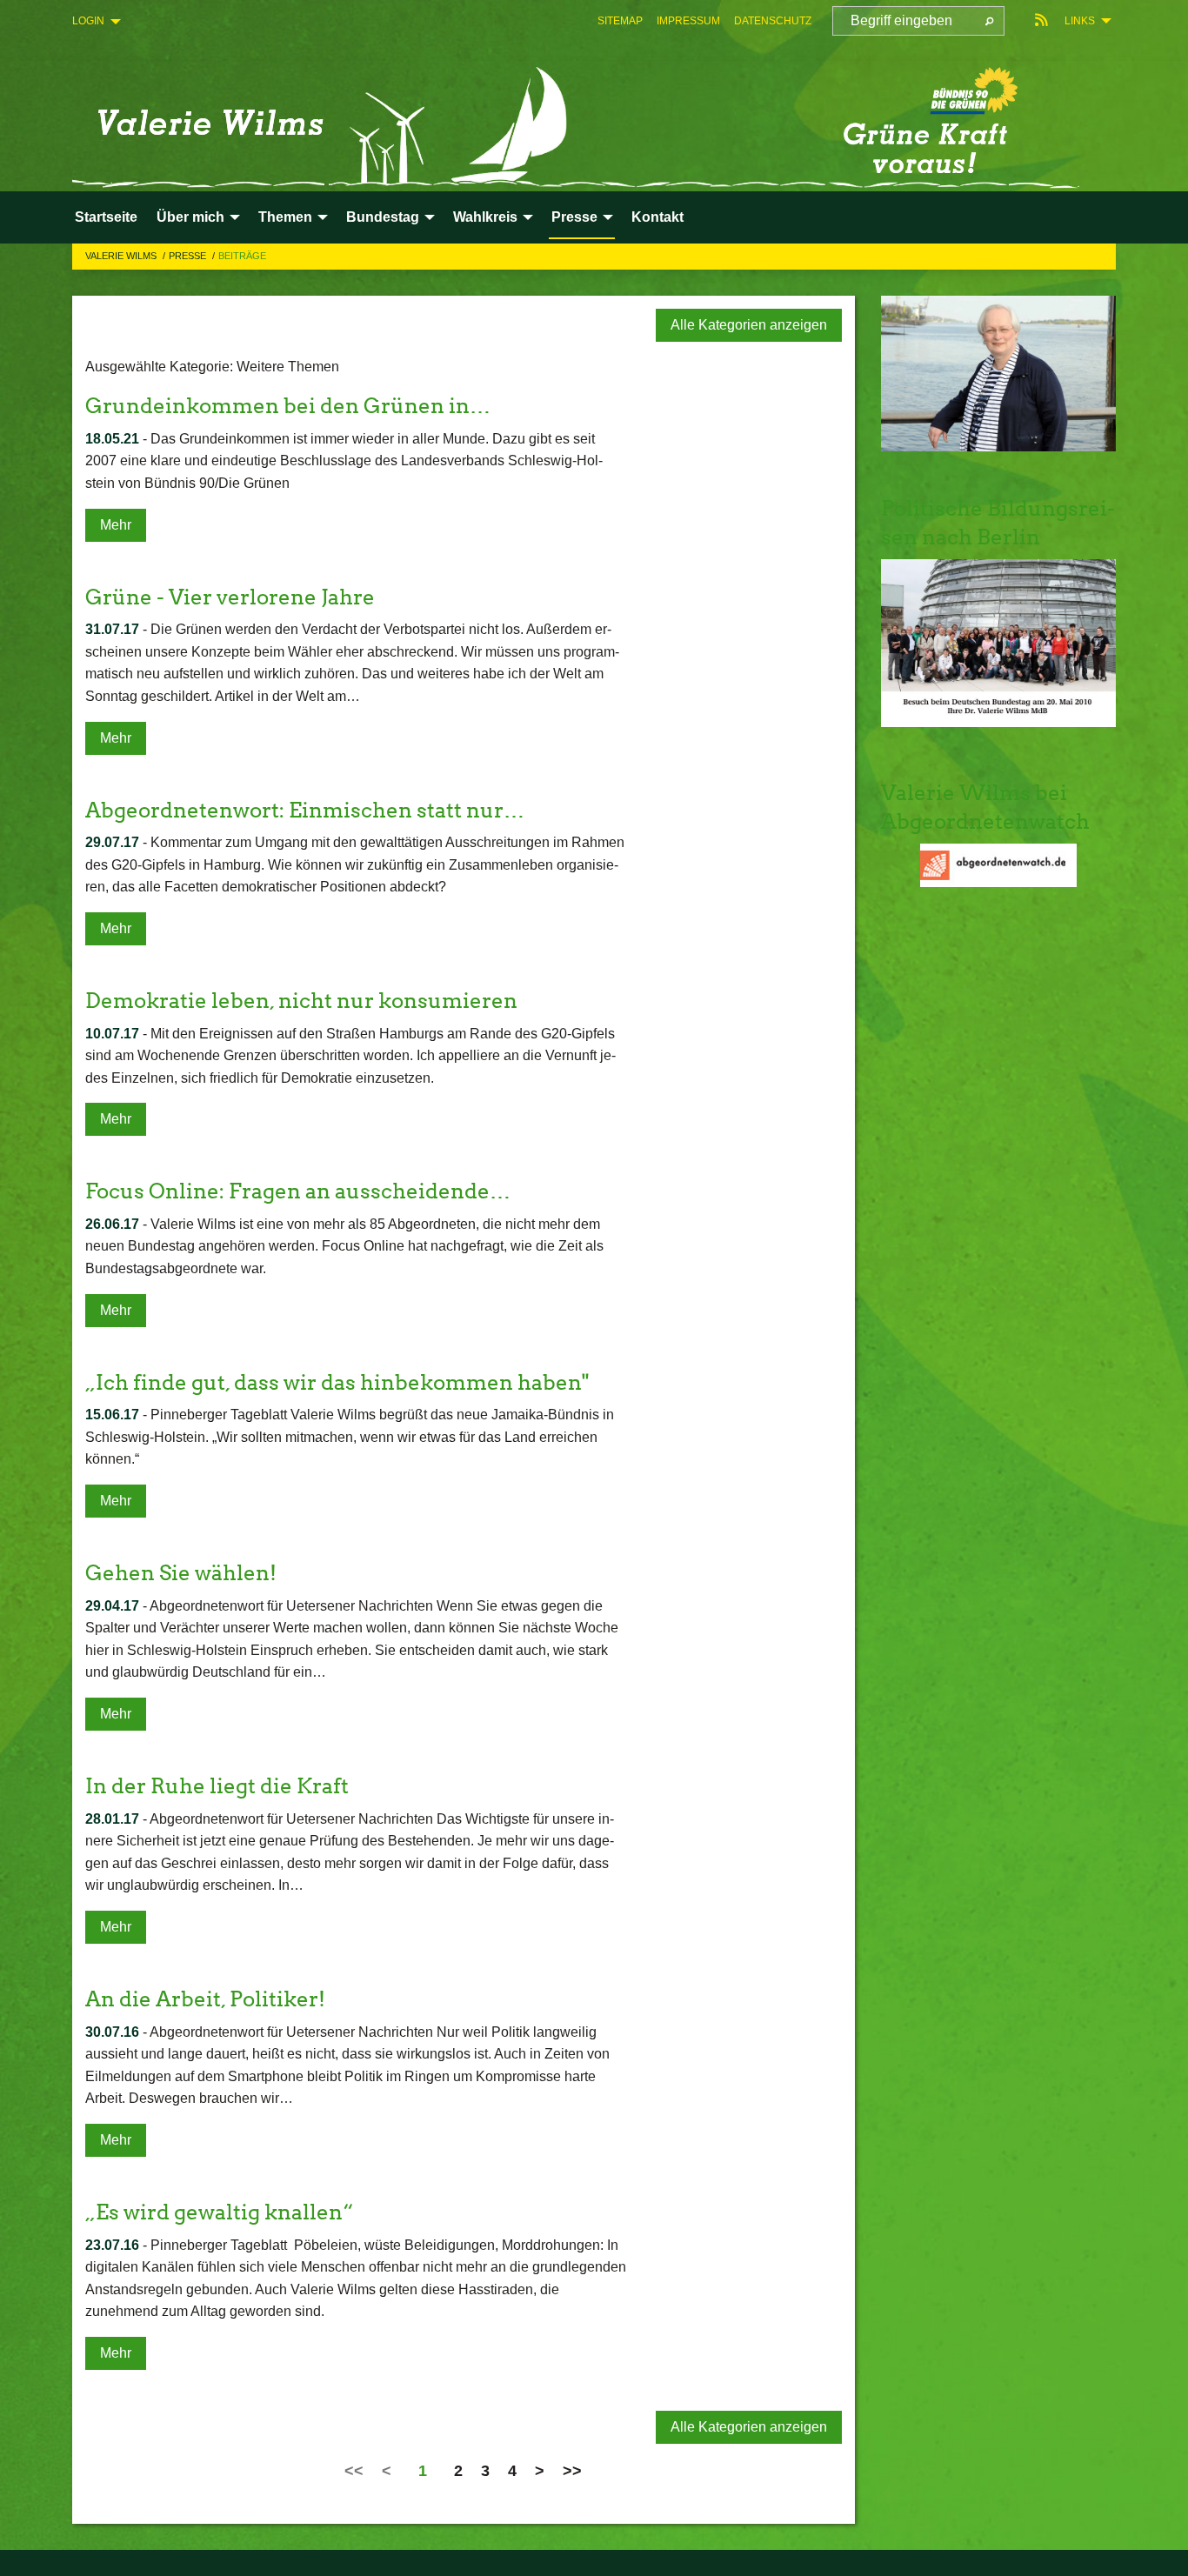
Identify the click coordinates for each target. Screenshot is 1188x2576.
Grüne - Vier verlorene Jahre (230, 597)
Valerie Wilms (122, 256)
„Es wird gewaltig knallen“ (219, 2212)
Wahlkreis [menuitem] (485, 217)
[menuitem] (620, 21)
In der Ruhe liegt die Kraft (217, 1786)
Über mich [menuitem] (190, 217)
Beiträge (242, 256)
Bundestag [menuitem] (383, 217)
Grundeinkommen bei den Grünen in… (288, 406)
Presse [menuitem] (574, 217)
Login (88, 21)
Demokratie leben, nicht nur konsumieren (301, 1001)
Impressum (688, 21)
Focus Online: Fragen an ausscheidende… (298, 1191)
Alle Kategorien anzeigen (749, 325)
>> (572, 2471)
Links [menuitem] (1080, 21)
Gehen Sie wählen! (181, 1573)
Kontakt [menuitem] (657, 217)
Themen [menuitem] (285, 217)
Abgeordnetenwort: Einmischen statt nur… (305, 810)
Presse (189, 256)
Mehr (116, 525)
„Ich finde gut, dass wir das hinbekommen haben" (337, 1382)
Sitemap (620, 21)
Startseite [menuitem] (106, 217)
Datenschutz (773, 21)
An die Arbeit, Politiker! (205, 1999)
